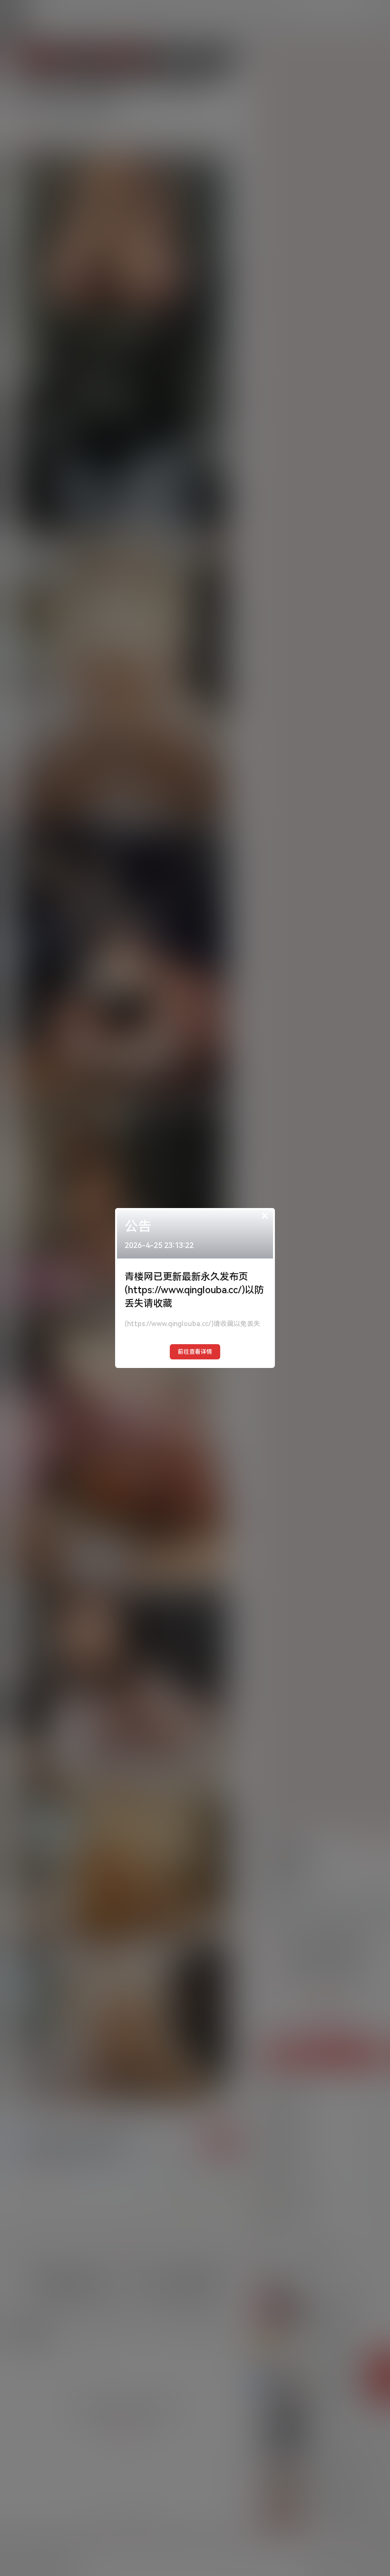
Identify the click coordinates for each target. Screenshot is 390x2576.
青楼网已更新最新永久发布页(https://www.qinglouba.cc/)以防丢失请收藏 (194, 1290)
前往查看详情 (195, 1352)
